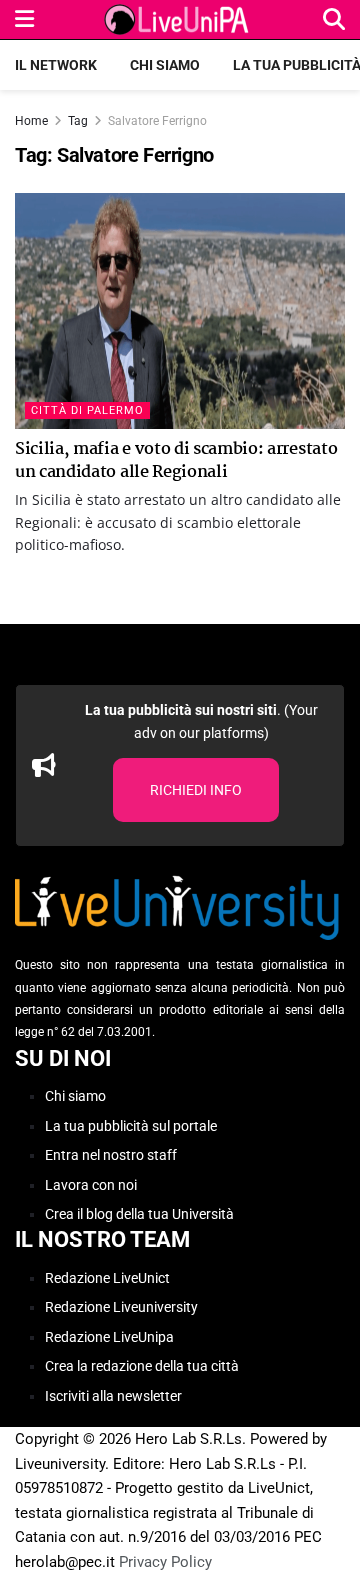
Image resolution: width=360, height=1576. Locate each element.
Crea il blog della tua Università (139, 1214)
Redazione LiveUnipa (109, 1337)
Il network (56, 65)
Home (31, 121)
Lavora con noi (91, 1185)
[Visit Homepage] (179, 20)
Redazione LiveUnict (107, 1278)
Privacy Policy (165, 1562)
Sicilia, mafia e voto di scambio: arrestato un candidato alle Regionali (176, 460)
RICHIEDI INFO (196, 790)
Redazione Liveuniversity (121, 1307)
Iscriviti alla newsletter (113, 1396)
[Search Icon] (334, 19)
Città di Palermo (87, 410)
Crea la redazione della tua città (142, 1366)
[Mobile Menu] (24, 19)
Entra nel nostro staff (111, 1155)
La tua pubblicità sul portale (131, 1126)
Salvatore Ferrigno (157, 121)
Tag (78, 121)
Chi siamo (165, 65)
